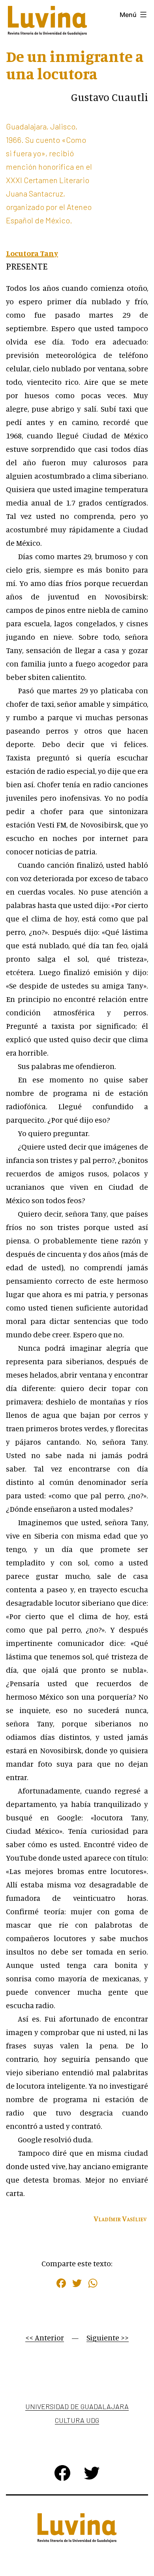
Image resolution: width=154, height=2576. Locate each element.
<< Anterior (45, 2337)
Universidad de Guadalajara (77, 2406)
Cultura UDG (77, 2420)
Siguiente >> (108, 2337)
